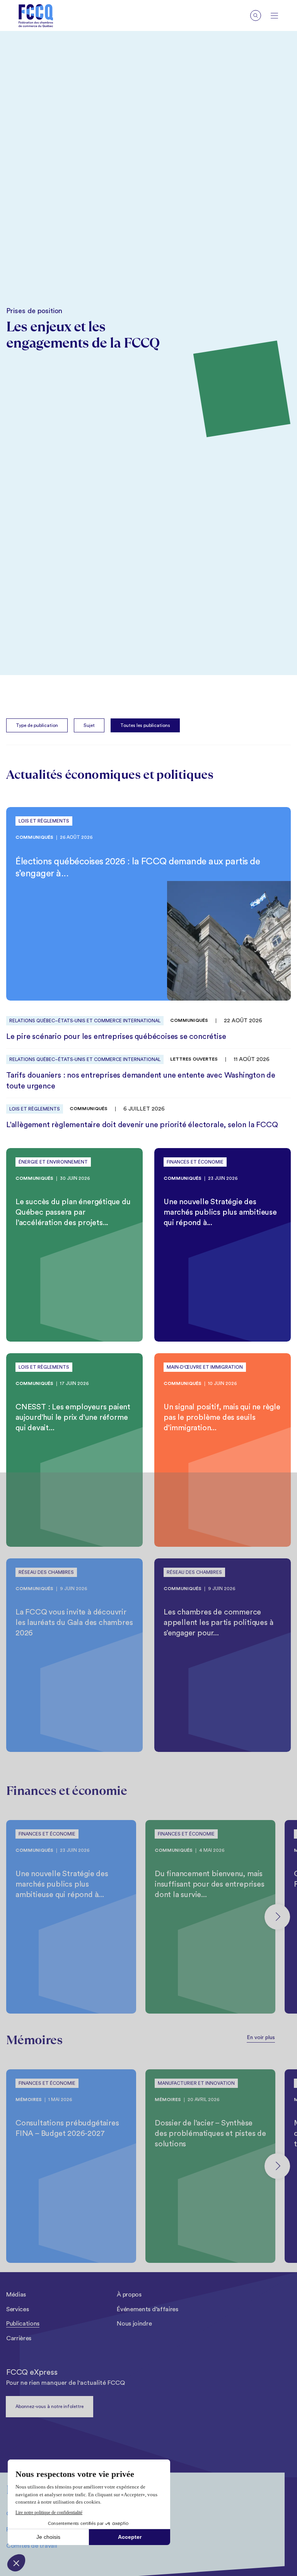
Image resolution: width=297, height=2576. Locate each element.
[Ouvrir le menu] (274, 16)
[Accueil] (36, 16)
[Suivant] (277, 1917)
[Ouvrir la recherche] (256, 15)
